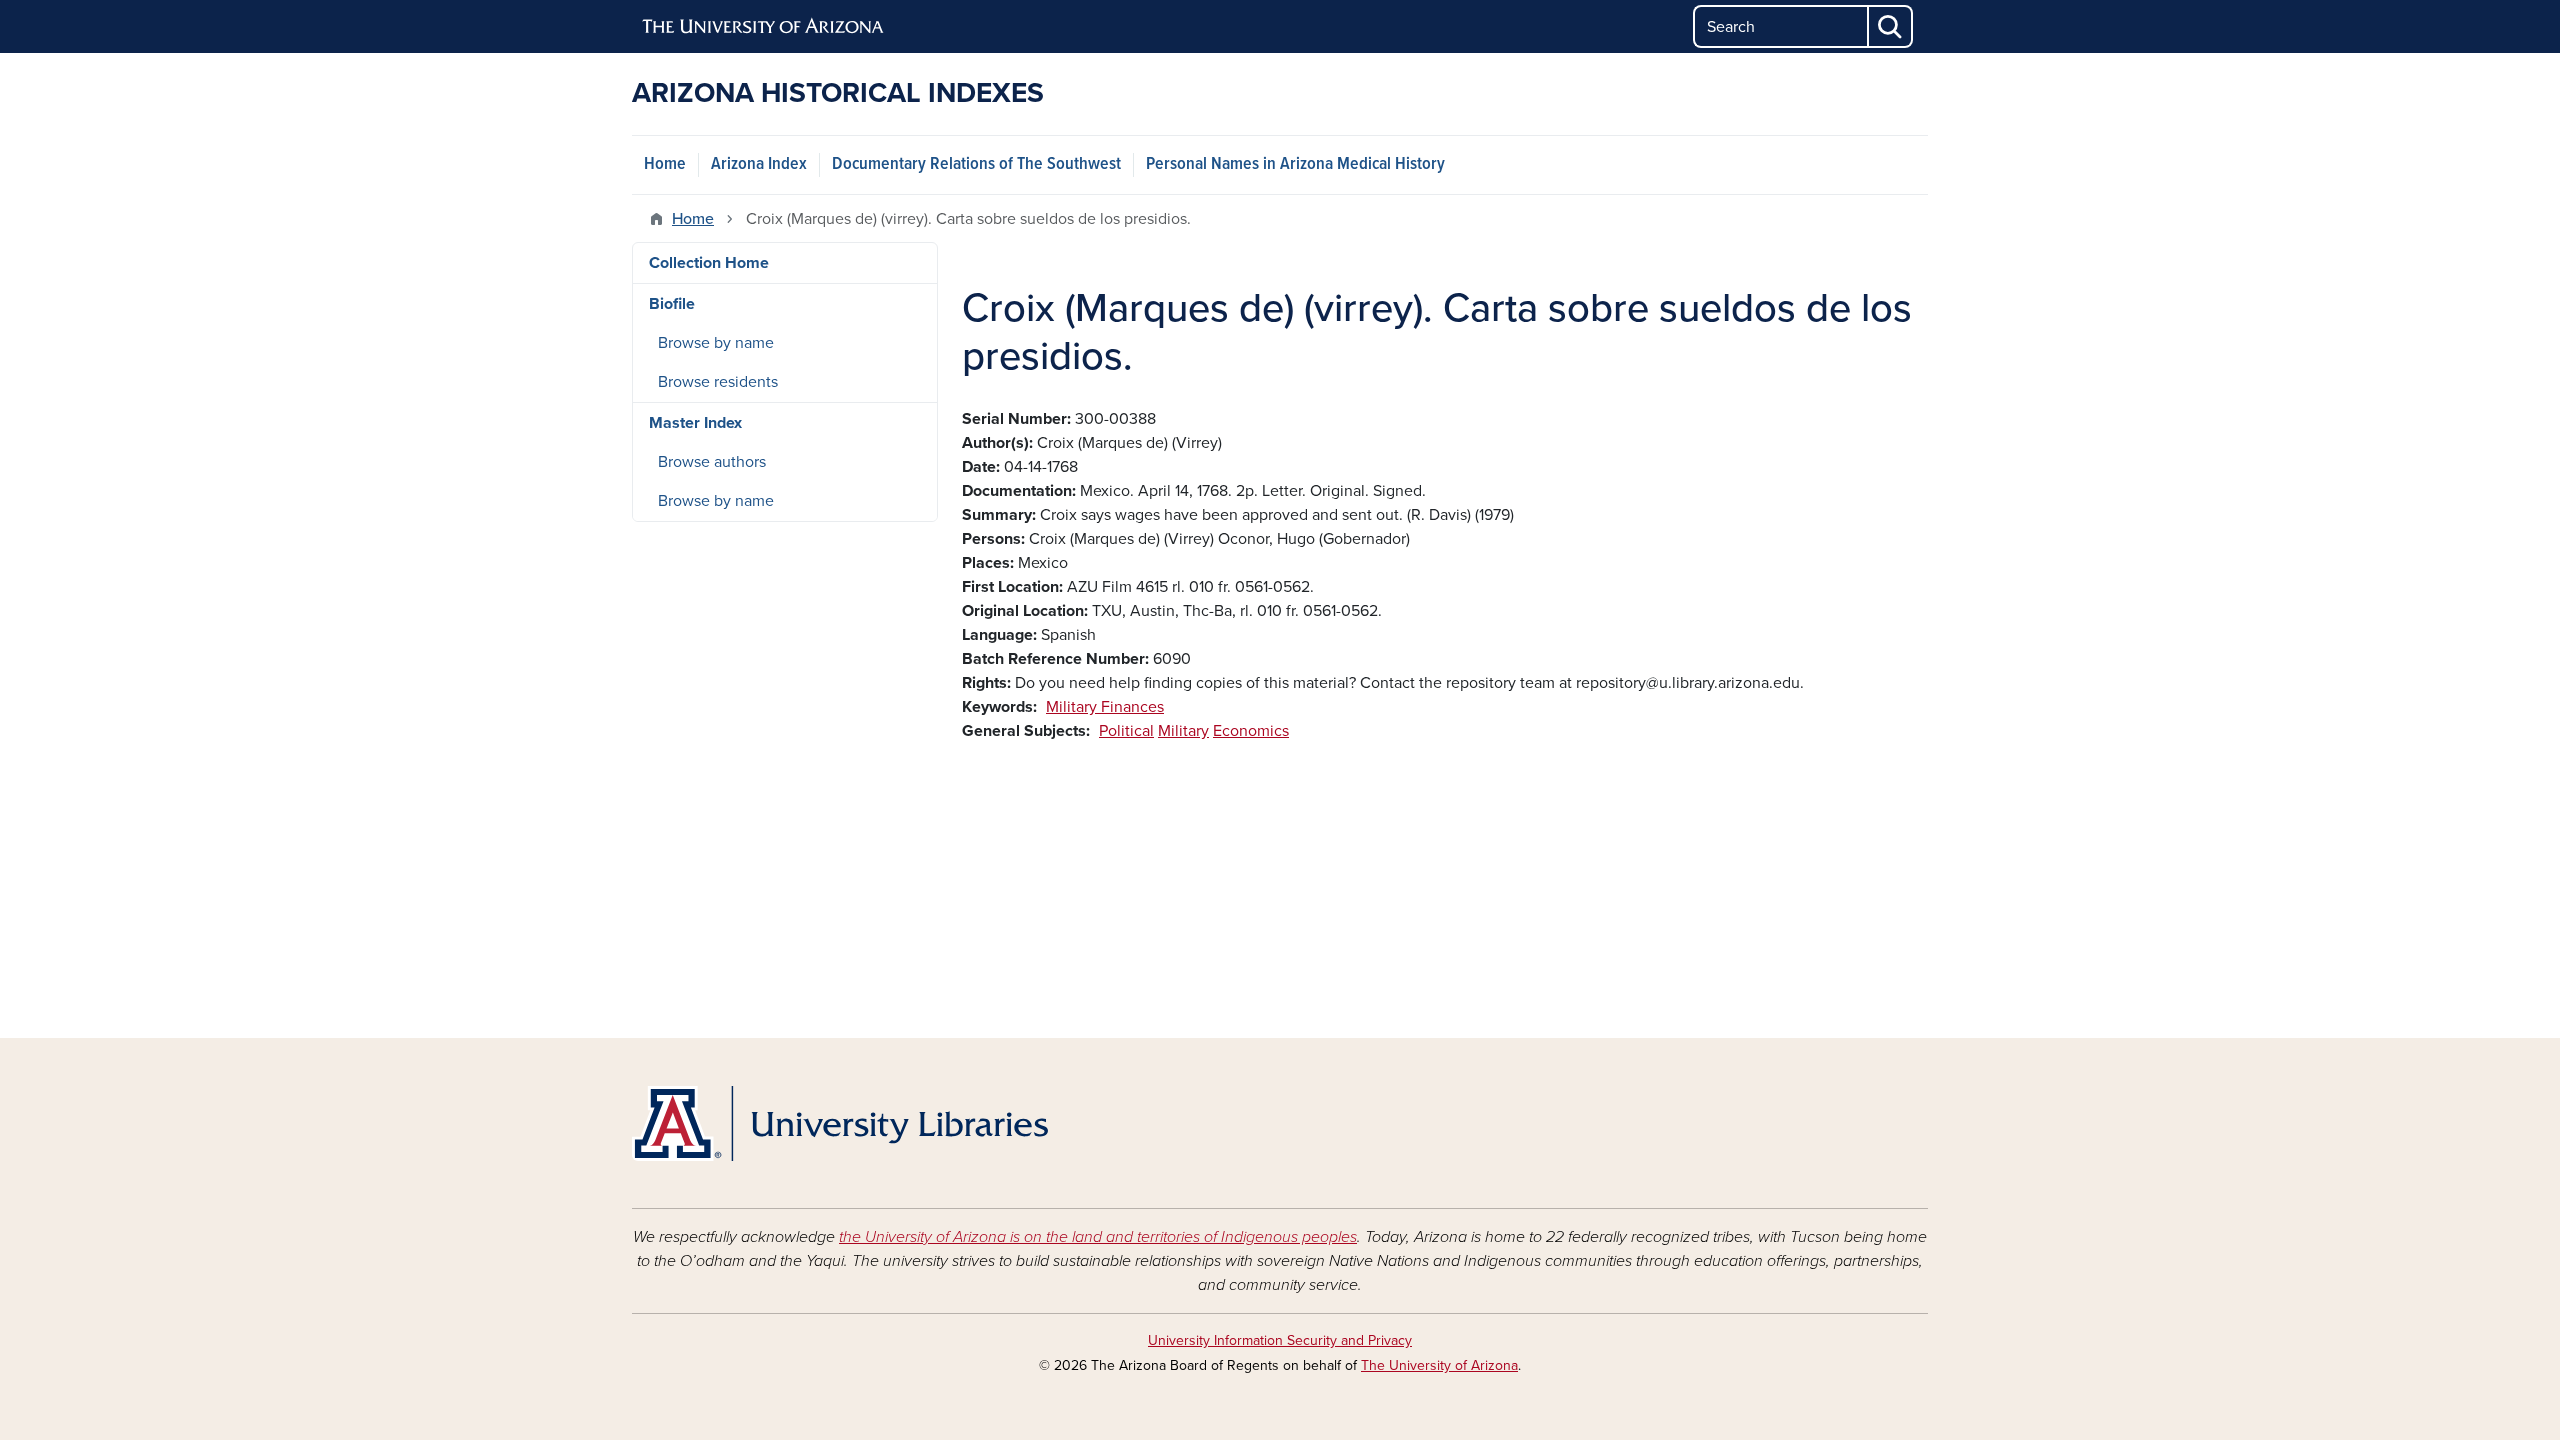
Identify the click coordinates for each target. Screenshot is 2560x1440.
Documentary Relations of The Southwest (976, 164)
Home (665, 164)
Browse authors (712, 462)
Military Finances (1105, 707)
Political (1126, 731)
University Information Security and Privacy (1280, 1340)
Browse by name (716, 343)
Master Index (695, 423)
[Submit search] (1891, 26)
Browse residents (718, 382)
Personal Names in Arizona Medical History (1295, 164)
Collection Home (709, 263)
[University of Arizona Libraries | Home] (840, 1123)
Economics (1251, 731)
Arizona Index (759, 164)
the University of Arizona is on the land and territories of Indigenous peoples (1098, 1237)
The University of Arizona (1439, 1365)
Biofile (672, 304)
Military (1183, 731)
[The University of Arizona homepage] (764, 27)
